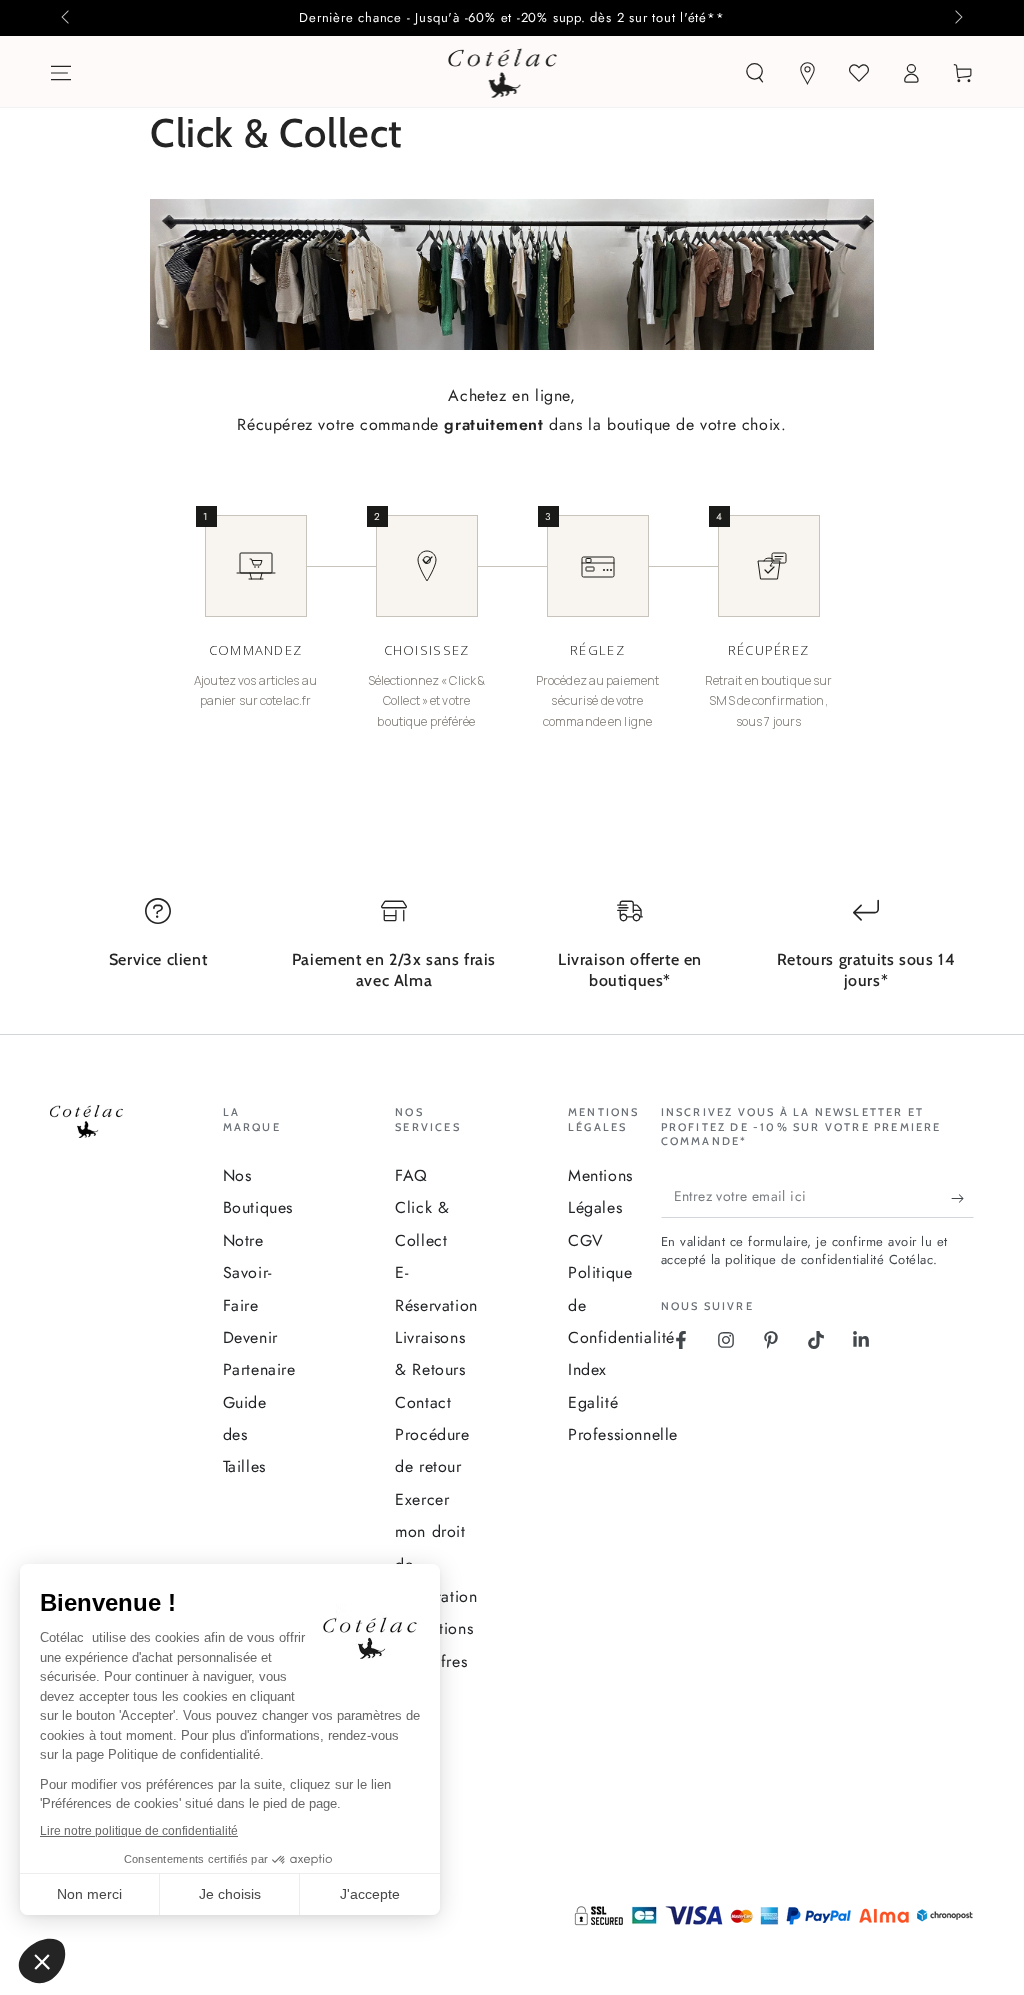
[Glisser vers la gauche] (67, 18)
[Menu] (61, 73)
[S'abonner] (962, 1198)
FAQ (411, 1175)
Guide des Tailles (245, 1435)
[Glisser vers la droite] (957, 18)
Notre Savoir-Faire (247, 1273)
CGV (586, 1240)
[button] (755, 73)
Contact (423, 1402)
